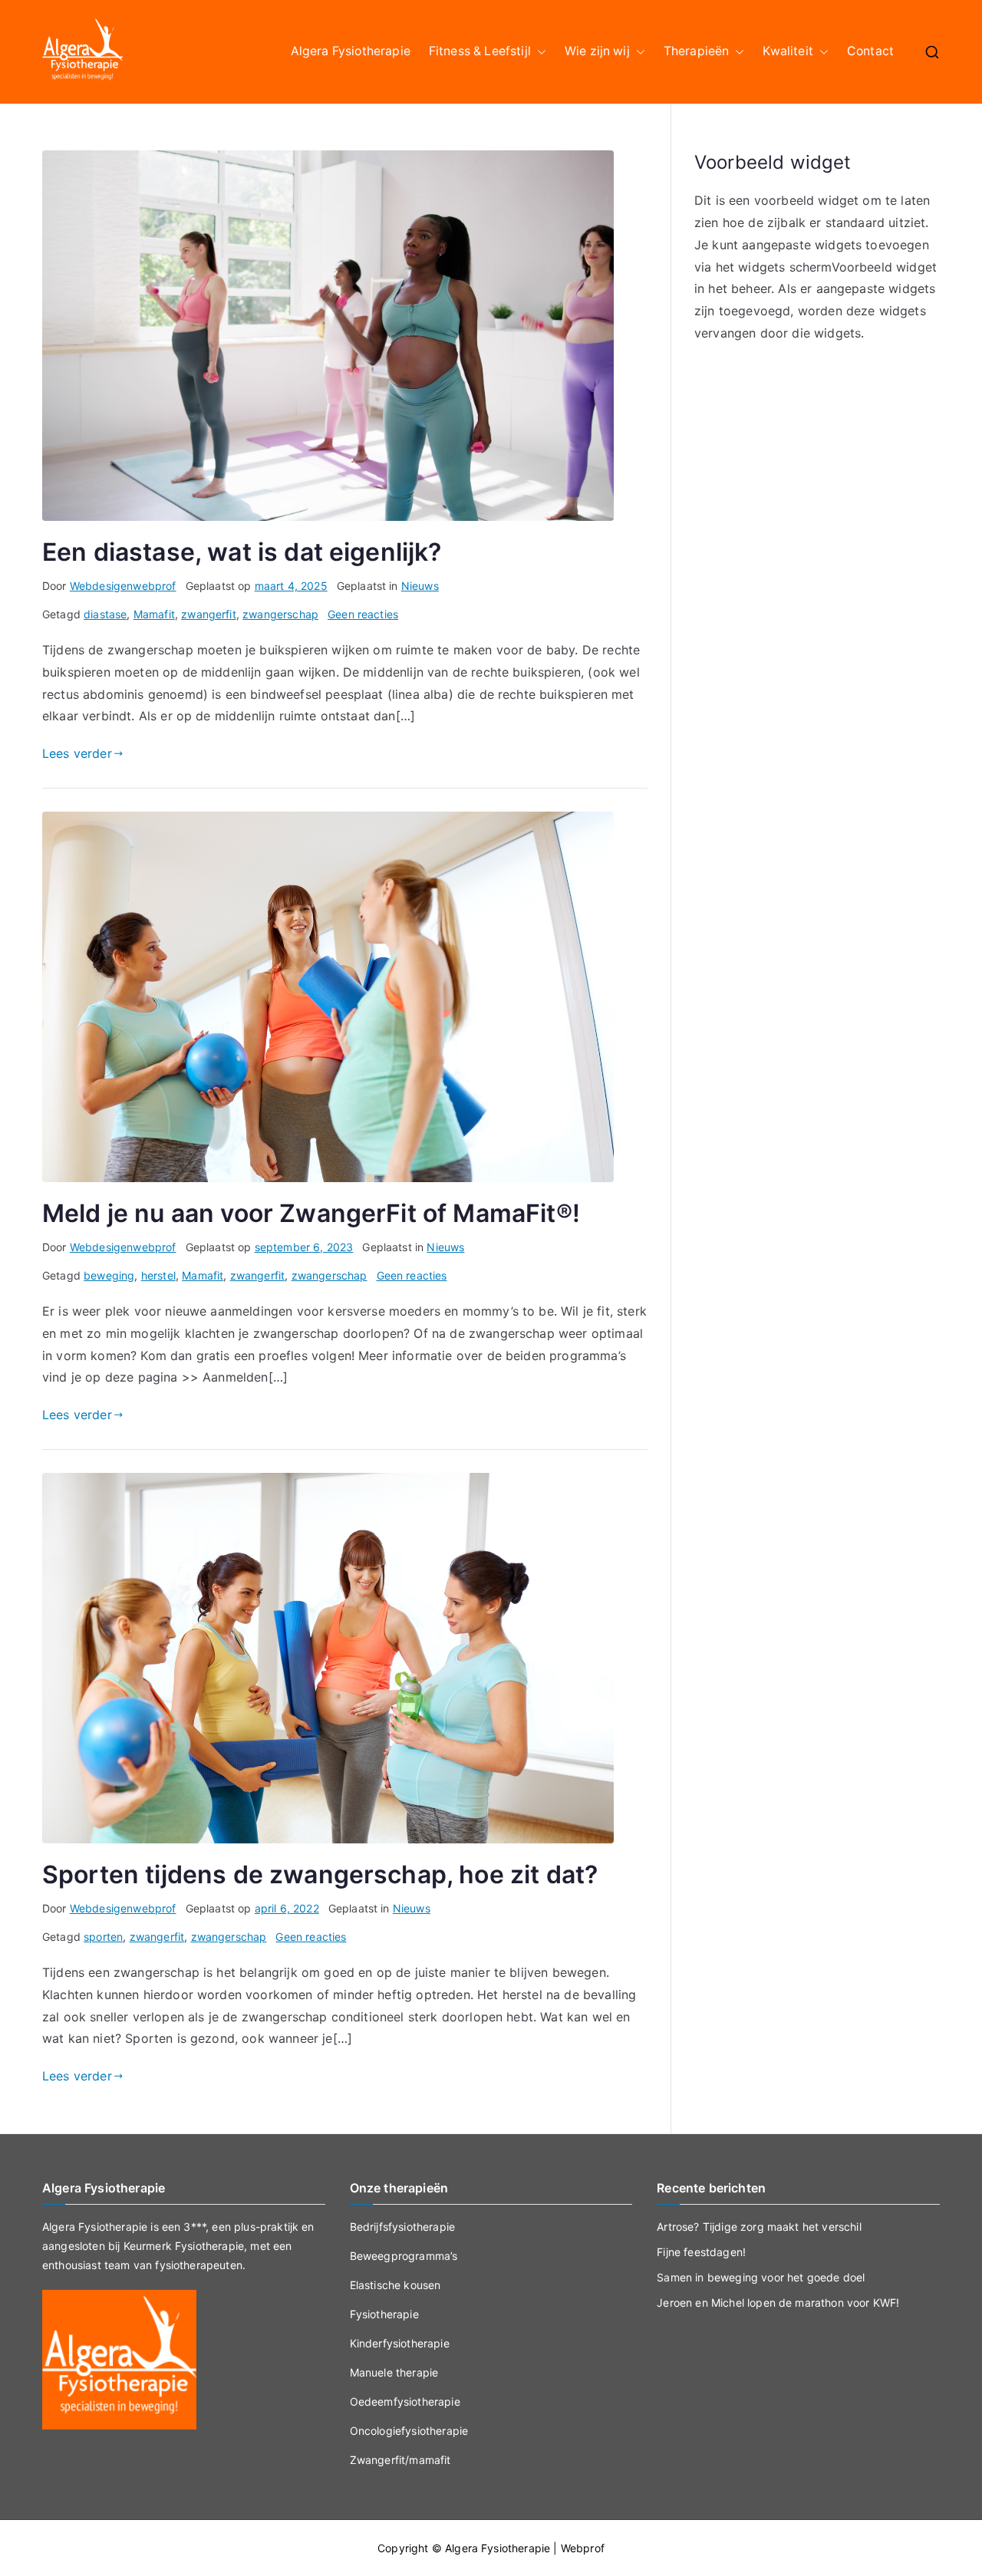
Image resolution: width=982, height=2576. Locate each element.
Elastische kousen (395, 2285)
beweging (109, 1275)
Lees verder (77, 753)
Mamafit (154, 614)
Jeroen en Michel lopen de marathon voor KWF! (778, 2303)
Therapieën (697, 51)
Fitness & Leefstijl (480, 51)
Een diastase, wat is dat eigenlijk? (242, 552)
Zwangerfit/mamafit (400, 2460)
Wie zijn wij (597, 51)
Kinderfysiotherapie (400, 2343)
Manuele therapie (394, 2372)
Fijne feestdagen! (701, 2252)
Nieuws (420, 586)
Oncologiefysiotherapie (409, 2431)
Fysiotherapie (384, 2314)
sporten (103, 1937)
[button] (539, 52)
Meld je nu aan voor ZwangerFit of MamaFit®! (311, 1213)
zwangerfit (209, 614)
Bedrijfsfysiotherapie (402, 2227)
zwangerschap (280, 614)
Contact (870, 51)
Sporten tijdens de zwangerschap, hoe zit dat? (320, 1874)
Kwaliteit (788, 51)
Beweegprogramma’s (404, 2256)
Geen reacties (363, 614)
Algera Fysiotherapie (351, 51)
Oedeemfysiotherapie (405, 2401)
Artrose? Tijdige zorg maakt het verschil (759, 2227)
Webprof (583, 2548)
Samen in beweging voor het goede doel (761, 2277)
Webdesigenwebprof (123, 586)
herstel (158, 1275)
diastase (105, 614)
